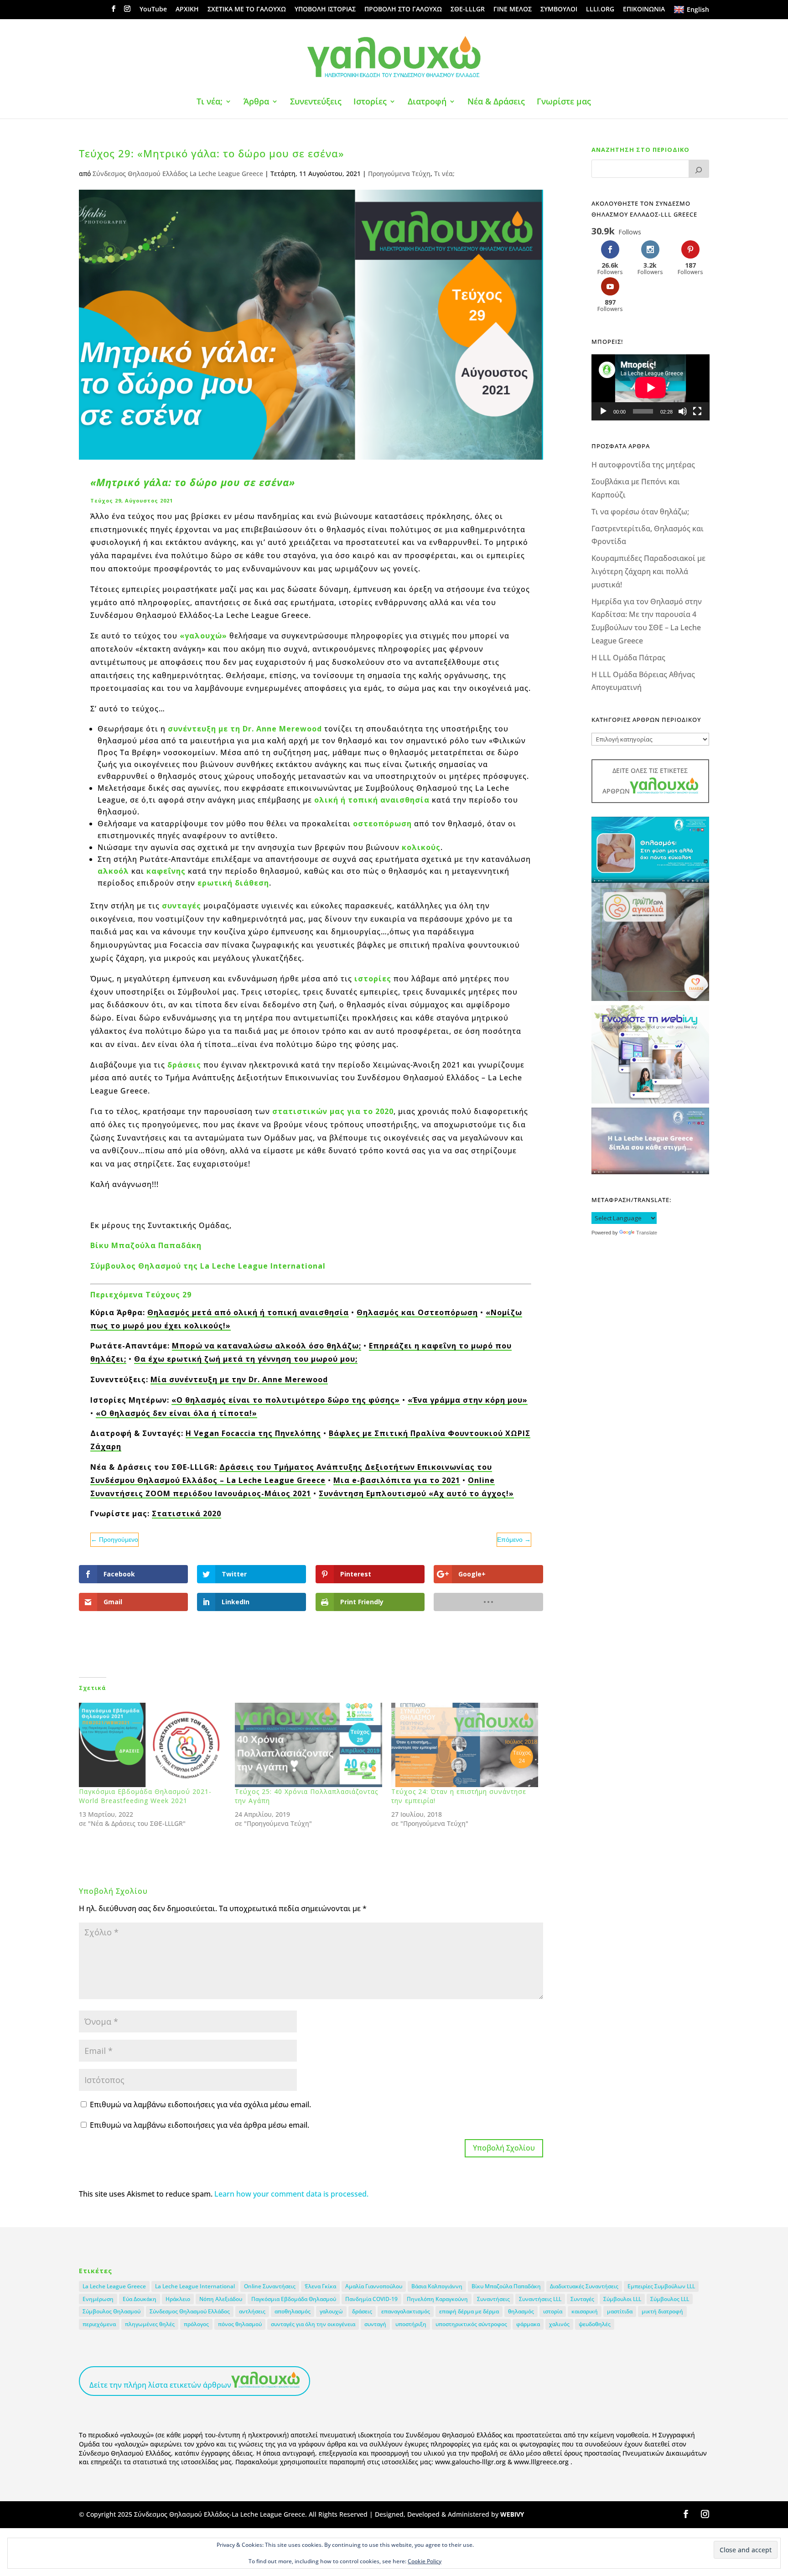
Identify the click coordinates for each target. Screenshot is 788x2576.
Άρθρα (256, 102)
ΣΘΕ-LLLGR (468, 10)
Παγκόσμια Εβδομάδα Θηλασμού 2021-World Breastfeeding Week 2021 (145, 1796)
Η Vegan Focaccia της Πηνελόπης (253, 1433)
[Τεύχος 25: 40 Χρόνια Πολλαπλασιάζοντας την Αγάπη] (308, 1745)
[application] (651, 387)
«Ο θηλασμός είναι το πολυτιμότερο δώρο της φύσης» (286, 1400)
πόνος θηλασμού (240, 2324)
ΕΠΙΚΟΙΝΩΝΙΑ (644, 10)
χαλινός (559, 2324)
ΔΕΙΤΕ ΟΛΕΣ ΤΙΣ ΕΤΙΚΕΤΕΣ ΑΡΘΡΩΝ (645, 781)
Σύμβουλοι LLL (622, 2299)
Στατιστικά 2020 (187, 1513)
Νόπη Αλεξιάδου (221, 2299)
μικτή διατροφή (662, 2311)
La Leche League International (195, 2286)
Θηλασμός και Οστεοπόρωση (417, 1312)
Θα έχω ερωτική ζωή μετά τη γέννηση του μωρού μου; (246, 1359)
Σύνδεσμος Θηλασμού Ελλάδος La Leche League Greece (178, 174)
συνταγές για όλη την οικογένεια (313, 2324)
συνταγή (375, 2324)
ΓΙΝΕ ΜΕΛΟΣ (513, 10)
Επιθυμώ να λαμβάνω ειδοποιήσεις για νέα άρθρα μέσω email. (200, 2125)
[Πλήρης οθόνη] (697, 411)
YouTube (153, 10)
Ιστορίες (370, 102)
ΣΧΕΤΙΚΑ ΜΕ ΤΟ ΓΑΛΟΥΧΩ (247, 10)
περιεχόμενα (99, 2324)
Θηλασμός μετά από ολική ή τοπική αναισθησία (248, 1312)
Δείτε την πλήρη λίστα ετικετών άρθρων (160, 2385)
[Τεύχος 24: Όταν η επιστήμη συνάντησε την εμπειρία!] (465, 1745)
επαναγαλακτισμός (406, 2311)
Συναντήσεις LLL (540, 2299)
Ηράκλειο (178, 2299)
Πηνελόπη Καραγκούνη (437, 2299)
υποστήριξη (411, 2324)
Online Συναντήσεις (270, 2286)
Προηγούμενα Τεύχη (399, 174)
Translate (647, 1233)
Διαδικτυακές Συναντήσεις (584, 2286)
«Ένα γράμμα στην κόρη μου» (468, 1400)
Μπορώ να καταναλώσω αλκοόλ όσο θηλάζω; (267, 1346)
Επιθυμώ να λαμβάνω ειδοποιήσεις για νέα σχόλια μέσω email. (200, 2104)
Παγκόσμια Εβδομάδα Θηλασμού (294, 2299)
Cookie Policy (425, 2561)
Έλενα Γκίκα (320, 2286)
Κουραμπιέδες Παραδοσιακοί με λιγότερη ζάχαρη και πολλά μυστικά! (648, 571)
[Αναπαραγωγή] (603, 411)
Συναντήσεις (493, 2299)
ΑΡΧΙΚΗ (187, 10)
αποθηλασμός (293, 2311)
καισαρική (585, 2311)
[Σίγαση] (683, 411)
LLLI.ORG (600, 10)
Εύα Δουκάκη (140, 2299)
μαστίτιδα (620, 2311)
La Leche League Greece (114, 2286)
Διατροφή (427, 102)
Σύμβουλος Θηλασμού (111, 2311)
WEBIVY (512, 2514)
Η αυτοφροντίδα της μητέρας (643, 465)
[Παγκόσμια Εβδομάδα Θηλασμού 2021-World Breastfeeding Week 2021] (152, 1745)
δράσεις (362, 2311)
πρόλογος (196, 2324)
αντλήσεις (252, 2311)
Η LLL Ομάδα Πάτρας (628, 658)
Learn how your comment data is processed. (291, 2194)
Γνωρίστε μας (564, 102)
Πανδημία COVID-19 (371, 2299)
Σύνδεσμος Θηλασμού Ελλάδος (190, 2311)
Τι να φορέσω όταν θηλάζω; (640, 512)
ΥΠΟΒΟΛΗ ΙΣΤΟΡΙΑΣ (325, 10)
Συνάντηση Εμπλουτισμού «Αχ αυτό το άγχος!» (416, 1493)
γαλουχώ (331, 2311)
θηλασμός (521, 2311)
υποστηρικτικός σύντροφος (471, 2324)
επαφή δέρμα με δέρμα (469, 2311)
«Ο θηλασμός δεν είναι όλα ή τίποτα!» (176, 1413)
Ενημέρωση (98, 2299)
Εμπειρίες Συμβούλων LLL (661, 2286)
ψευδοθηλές (595, 2324)
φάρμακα (528, 2324)
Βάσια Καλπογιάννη (437, 2286)
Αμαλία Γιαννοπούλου (374, 2286)
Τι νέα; (210, 102)
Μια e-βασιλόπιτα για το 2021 (397, 1480)
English (698, 9)
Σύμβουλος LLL (670, 2299)
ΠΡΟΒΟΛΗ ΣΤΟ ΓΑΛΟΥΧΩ (403, 10)
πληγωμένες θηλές (150, 2324)
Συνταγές (582, 2299)
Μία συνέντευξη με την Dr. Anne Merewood (239, 1379)
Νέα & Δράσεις (496, 102)
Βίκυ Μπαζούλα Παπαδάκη (506, 2286)
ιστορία (553, 2311)
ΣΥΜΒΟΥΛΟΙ (559, 10)
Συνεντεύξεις (316, 102)
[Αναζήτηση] (699, 169)
